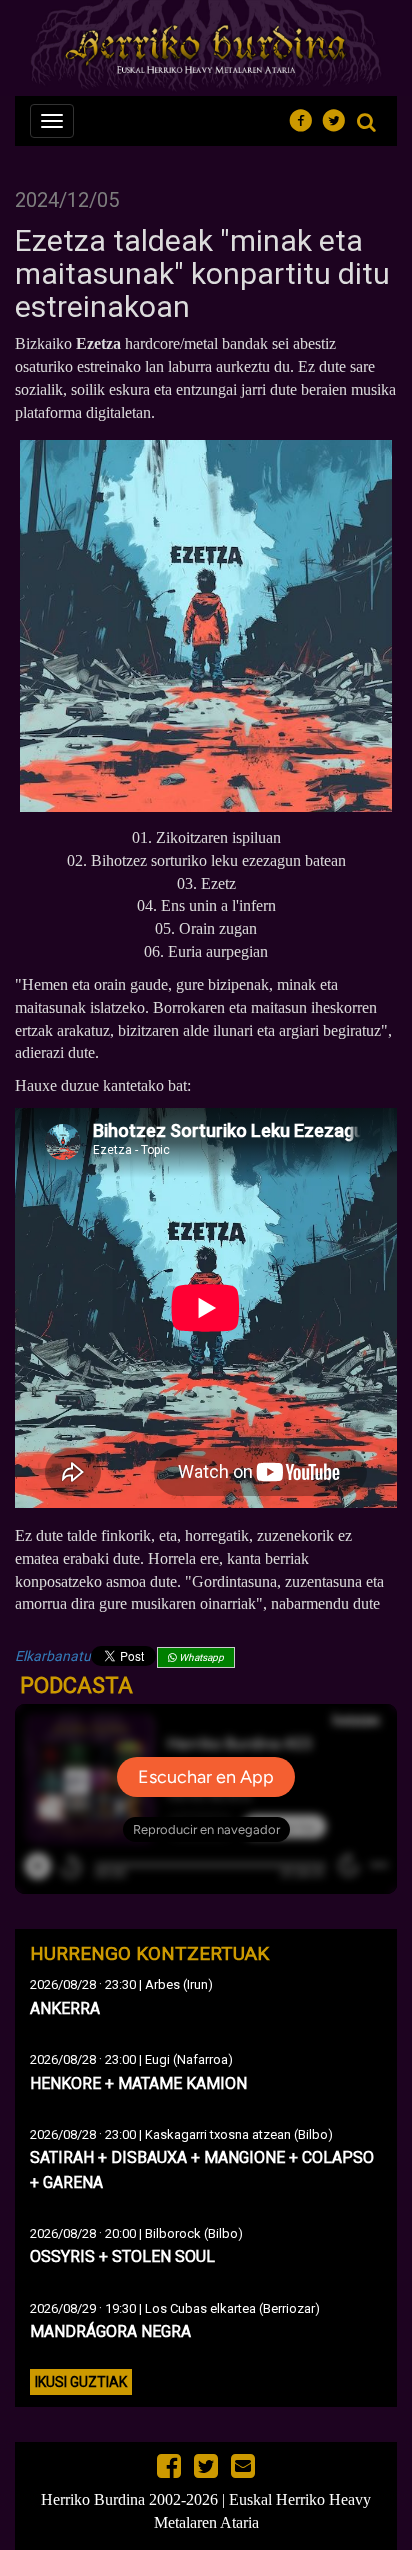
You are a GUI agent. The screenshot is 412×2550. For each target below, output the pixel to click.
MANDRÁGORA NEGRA (110, 2331)
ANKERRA (65, 2008)
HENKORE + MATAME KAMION (138, 2083)
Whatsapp (200, 1657)
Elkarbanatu (53, 1656)
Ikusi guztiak (81, 2382)
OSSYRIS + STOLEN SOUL (122, 2256)
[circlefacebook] (306, 117)
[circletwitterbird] (339, 117)
